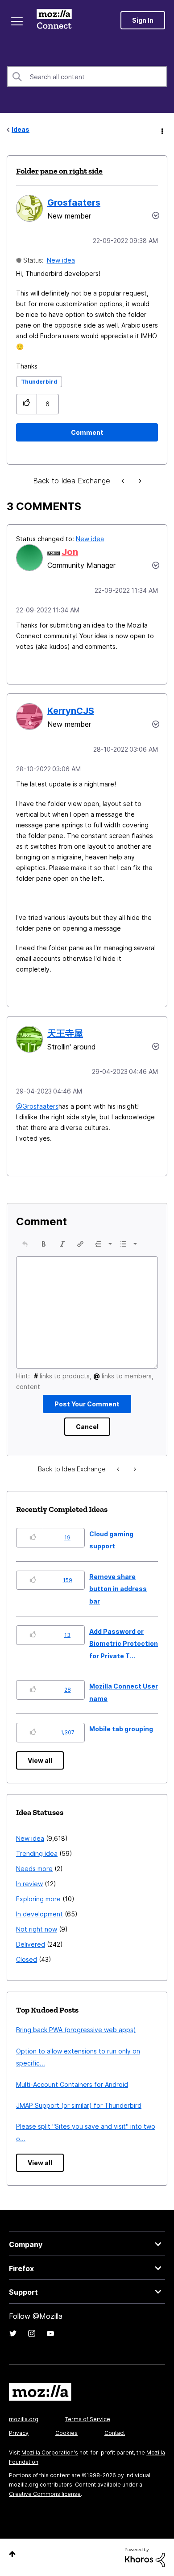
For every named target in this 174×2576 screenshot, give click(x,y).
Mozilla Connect (54, 20)
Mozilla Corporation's (50, 2452)
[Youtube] (50, 2333)
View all (40, 1760)
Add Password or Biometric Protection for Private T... (124, 1644)
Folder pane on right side (59, 171)
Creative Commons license (45, 2494)
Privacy (19, 2433)
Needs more (34, 1869)
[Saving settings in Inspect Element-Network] (124, 481)
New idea (61, 260)
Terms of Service (88, 2419)
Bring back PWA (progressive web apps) (76, 2030)
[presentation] (25, 1244)
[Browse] (17, 21)
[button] (27, 404)
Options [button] (162, 130)
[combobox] (87, 77)
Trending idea (37, 1853)
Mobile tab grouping (121, 1729)
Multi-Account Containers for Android (72, 2084)
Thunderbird (39, 382)
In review (29, 1884)
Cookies (66, 2433)
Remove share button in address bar (118, 1589)
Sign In (143, 20)
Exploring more (38, 1899)
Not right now (37, 1929)
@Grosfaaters (37, 1106)
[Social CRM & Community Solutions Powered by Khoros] (145, 2557)
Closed (27, 1959)
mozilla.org (24, 2419)
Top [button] (12, 2554)
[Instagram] (32, 2333)
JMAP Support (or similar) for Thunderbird (79, 2105)
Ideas (21, 129)
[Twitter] (13, 2333)
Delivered (31, 1944)
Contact (115, 2433)
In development (39, 1914)
